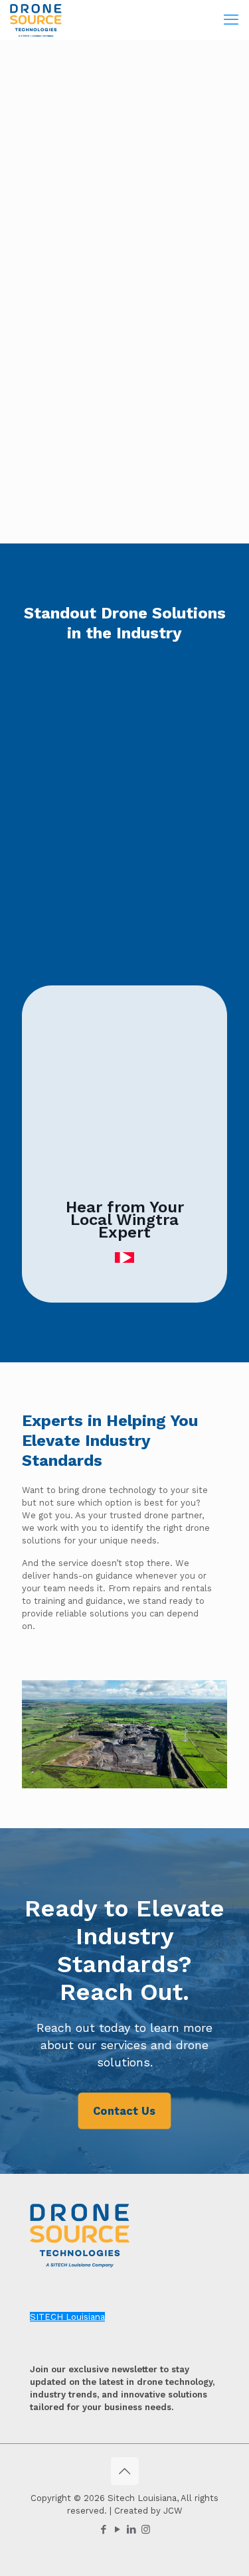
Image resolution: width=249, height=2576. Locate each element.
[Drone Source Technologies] (36, 20)
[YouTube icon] (118, 2530)
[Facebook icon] (104, 2530)
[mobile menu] (231, 20)
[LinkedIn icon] (132, 2530)
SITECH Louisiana (67, 2317)
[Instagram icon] (146, 2530)
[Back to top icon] (125, 2471)
